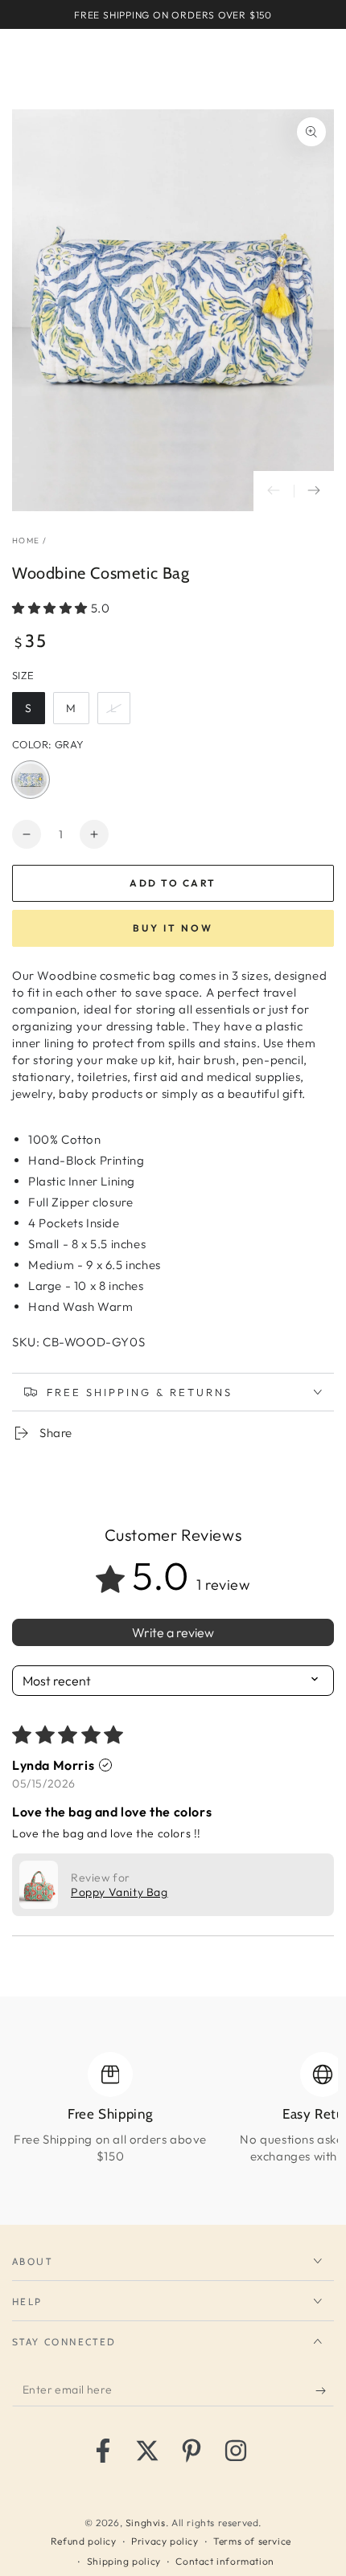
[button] (51, 608)
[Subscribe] (325, 2390)
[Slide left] (274, 491)
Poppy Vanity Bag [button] (119, 1892)
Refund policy (84, 2541)
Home (26, 541)
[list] (173, 2117)
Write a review (173, 1632)
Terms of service (252, 2541)
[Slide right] (314, 491)
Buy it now (173, 928)
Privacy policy (165, 2541)
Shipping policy (124, 2561)
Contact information (224, 2561)
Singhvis (146, 2523)
